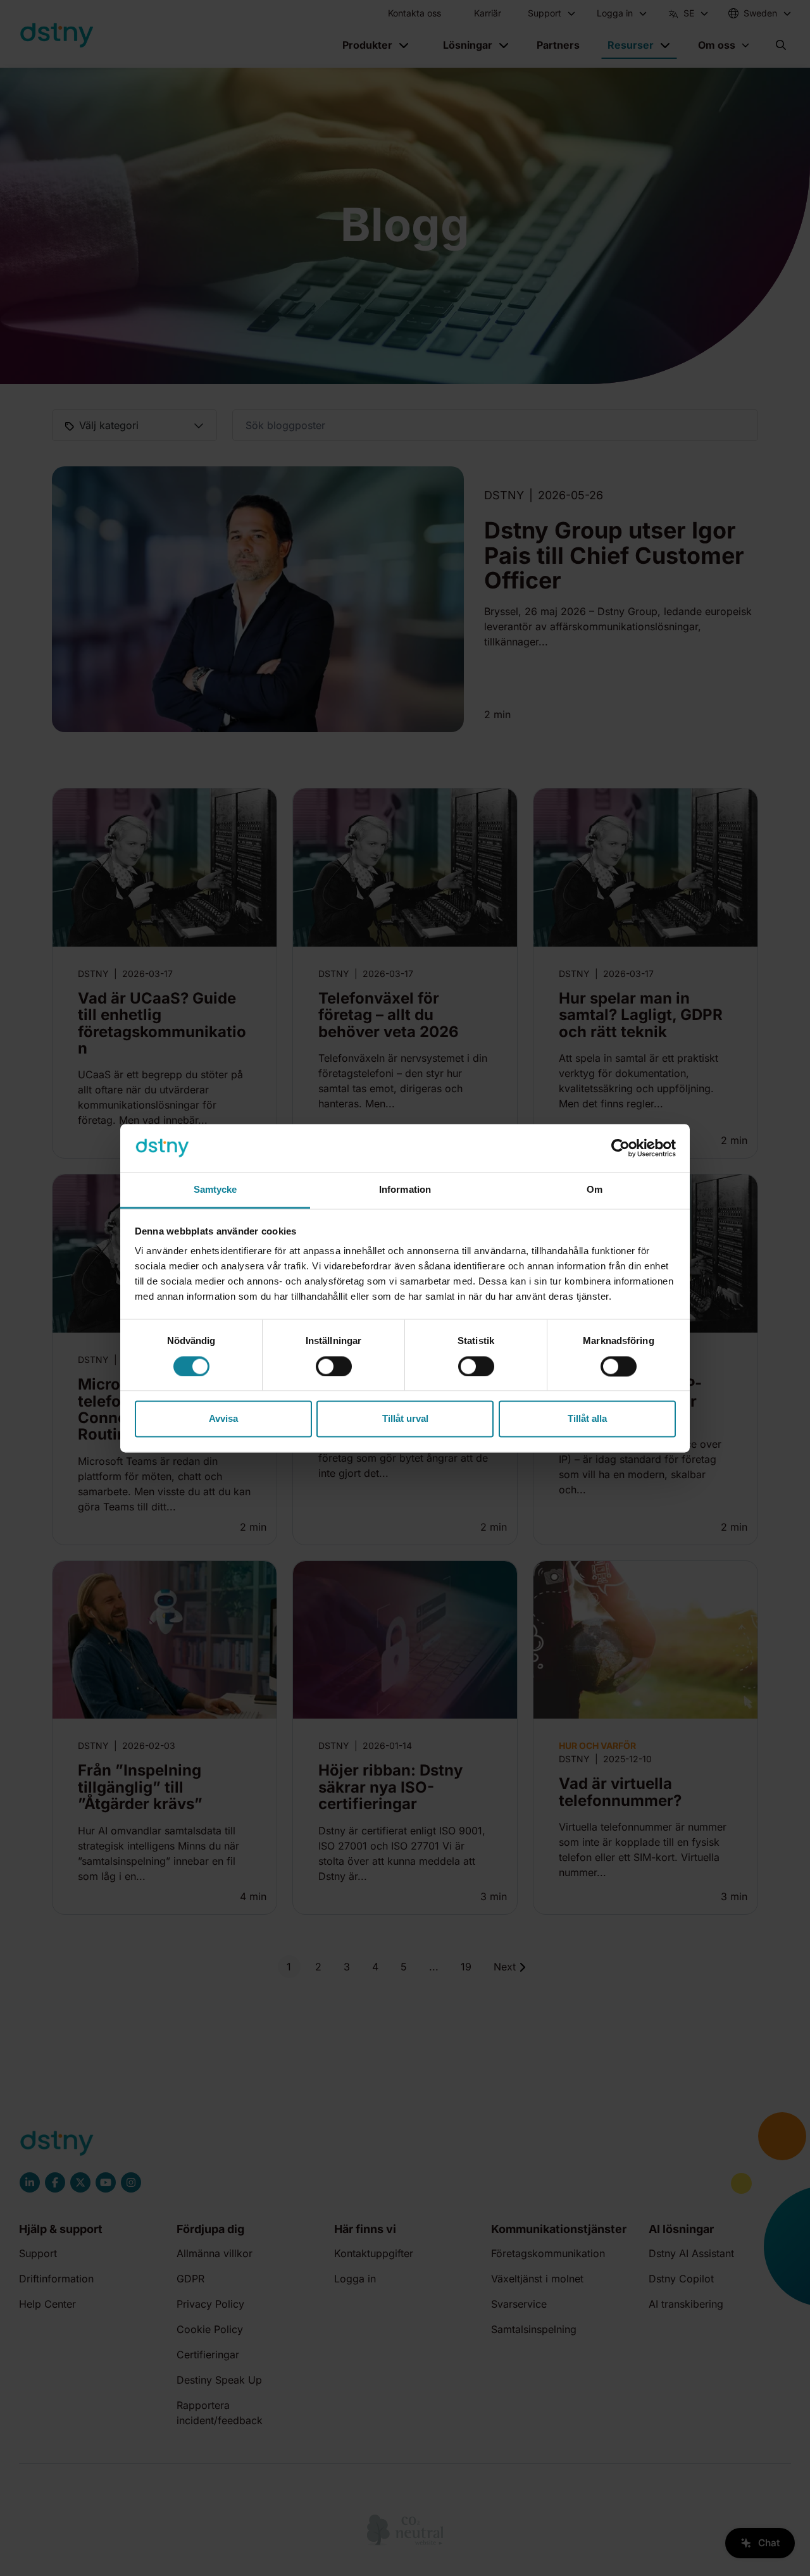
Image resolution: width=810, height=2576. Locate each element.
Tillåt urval (405, 1419)
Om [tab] (595, 1190)
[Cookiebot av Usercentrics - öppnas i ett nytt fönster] (620, 1148)
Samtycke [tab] (215, 1190)
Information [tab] (405, 1190)
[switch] (334, 1366)
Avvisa (223, 1419)
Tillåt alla (587, 1419)
